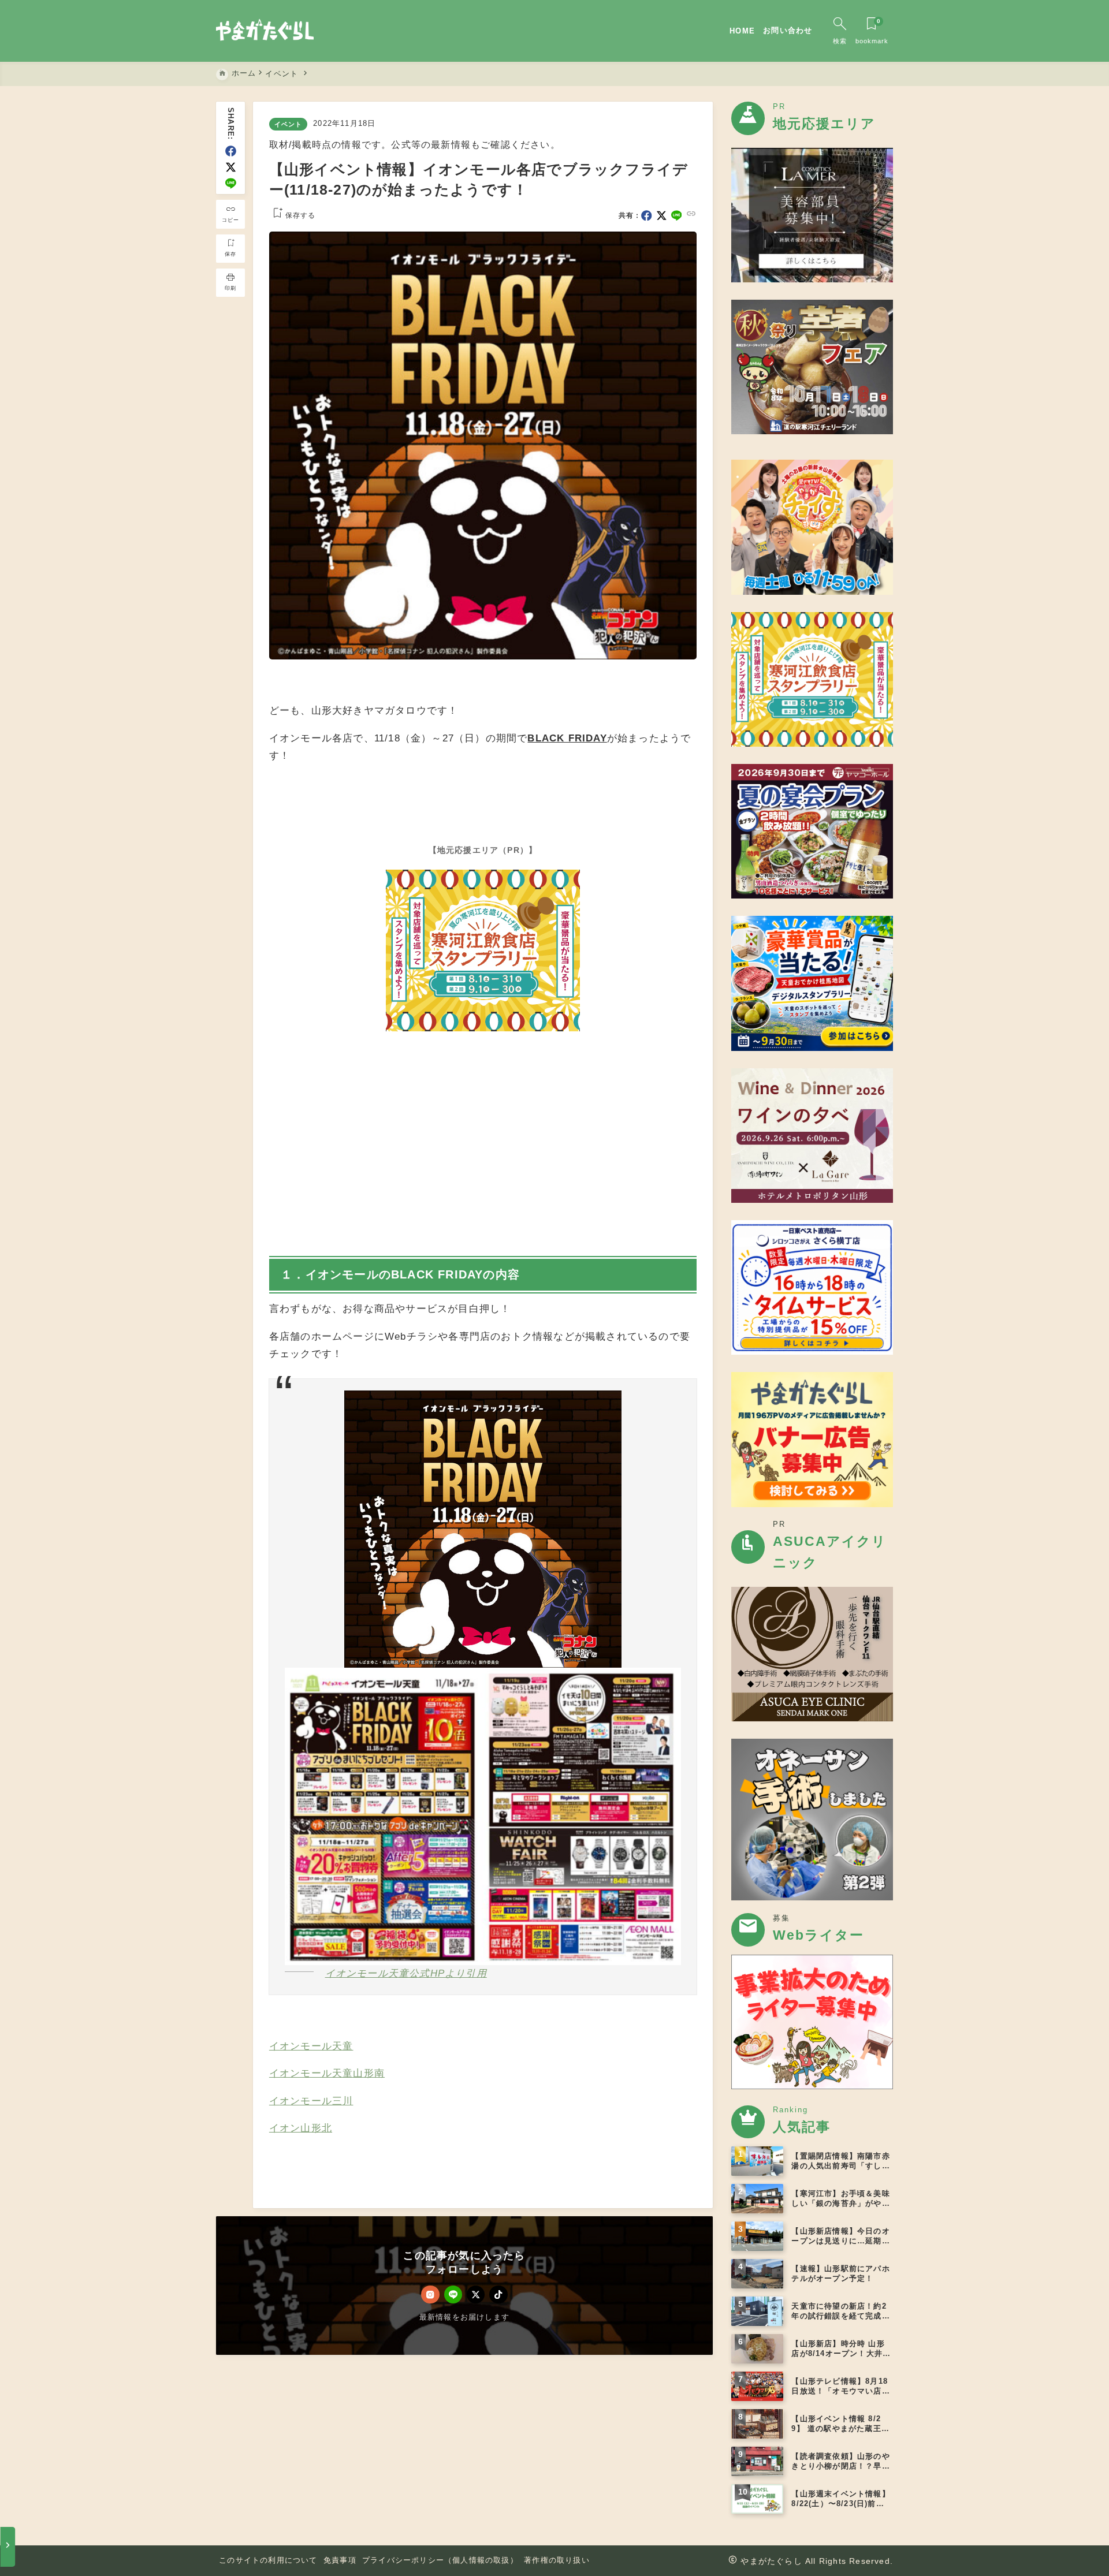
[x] (231, 167)
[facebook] (231, 151)
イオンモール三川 (311, 2101)
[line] (231, 183)
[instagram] (430, 2294)
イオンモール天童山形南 (327, 2073)
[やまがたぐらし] (265, 31)
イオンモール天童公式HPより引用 (406, 1973)
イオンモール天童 (311, 2046)
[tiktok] (498, 2294)
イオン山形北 (301, 2128)
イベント (289, 124)
